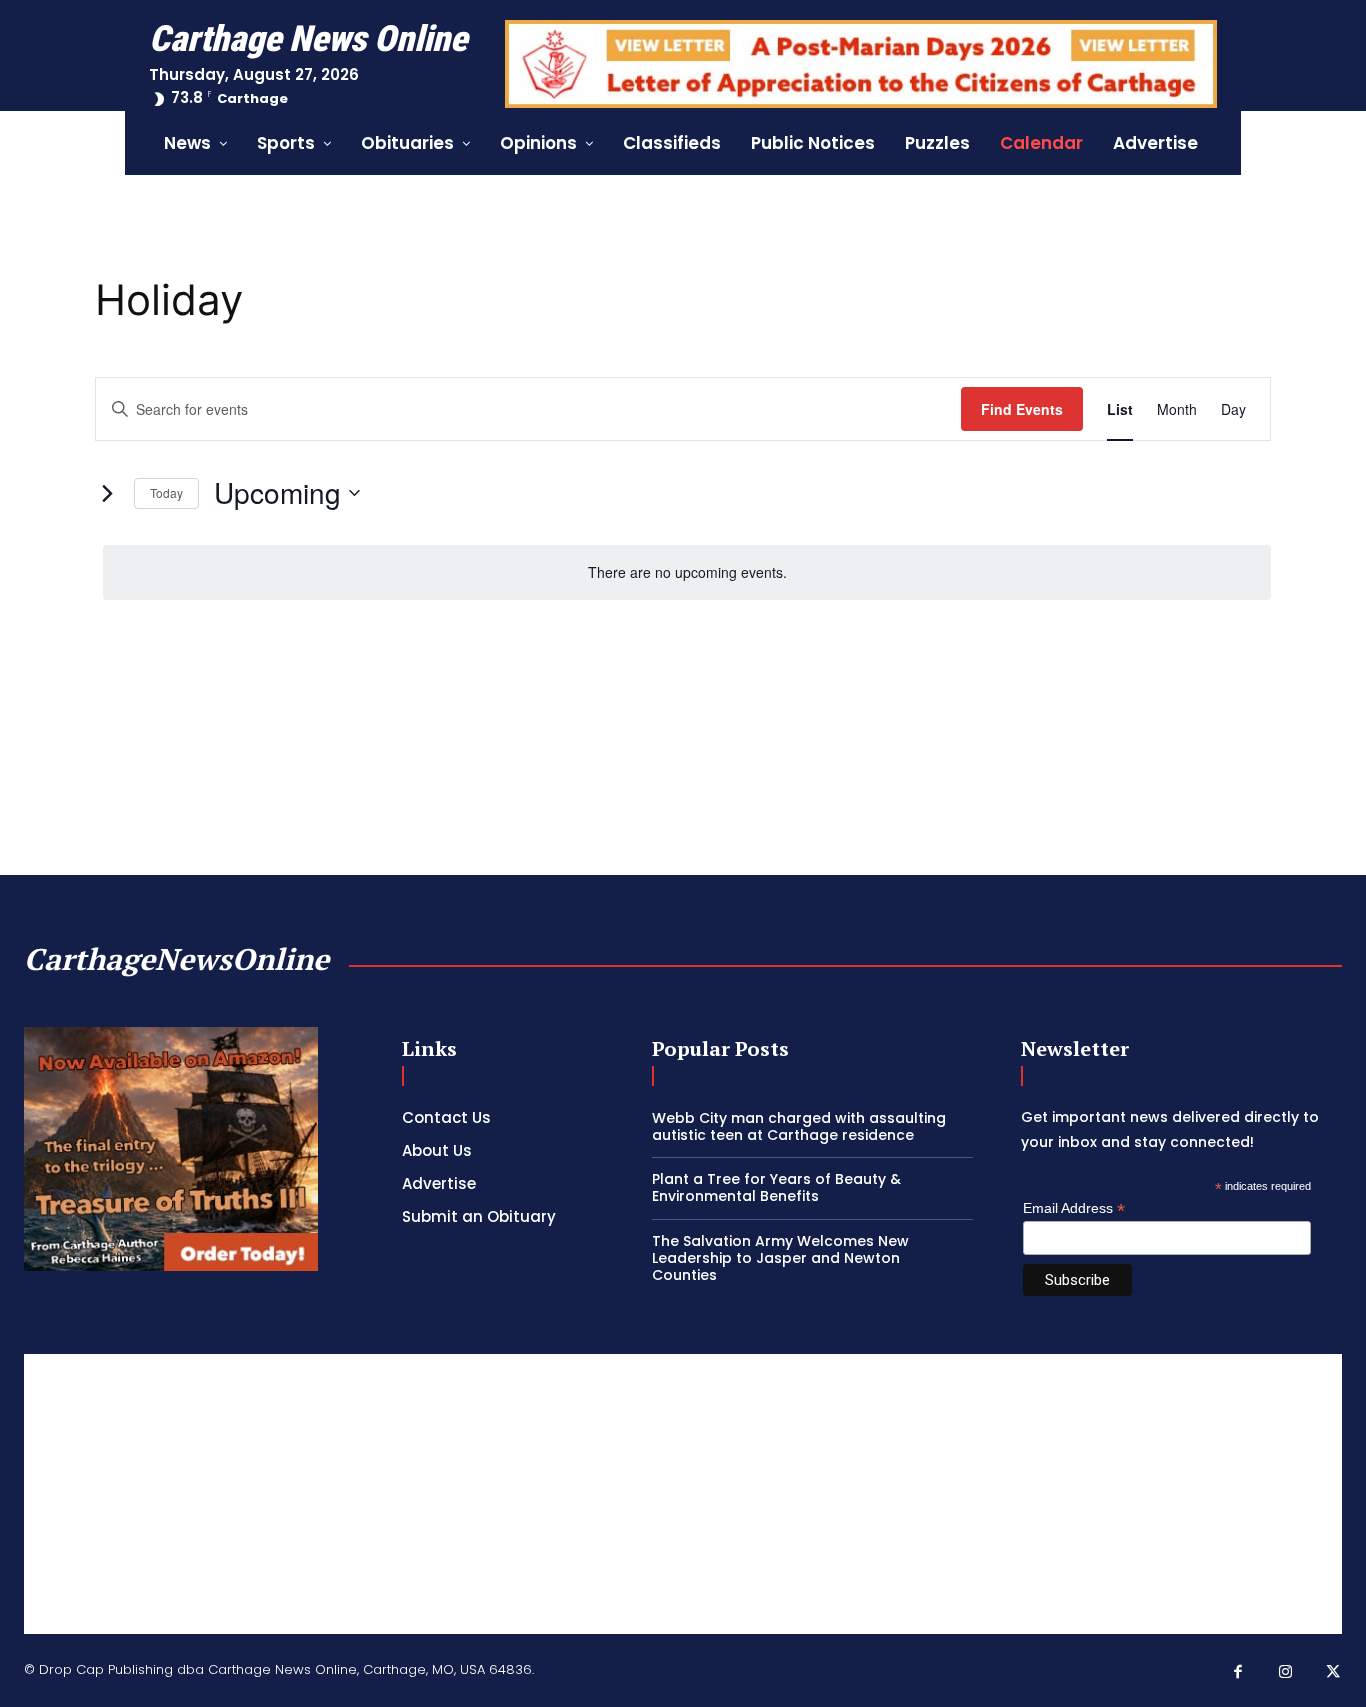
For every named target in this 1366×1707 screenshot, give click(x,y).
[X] (1334, 1673)
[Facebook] (1239, 1673)
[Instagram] (1286, 1673)
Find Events (1022, 409)
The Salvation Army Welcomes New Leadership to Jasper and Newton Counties (780, 1258)
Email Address (1074, 1208)
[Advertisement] (683, 1494)
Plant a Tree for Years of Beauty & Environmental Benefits (776, 1187)
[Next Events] (107, 493)
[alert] (687, 572)
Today (166, 492)
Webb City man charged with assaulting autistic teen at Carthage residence (799, 1126)
